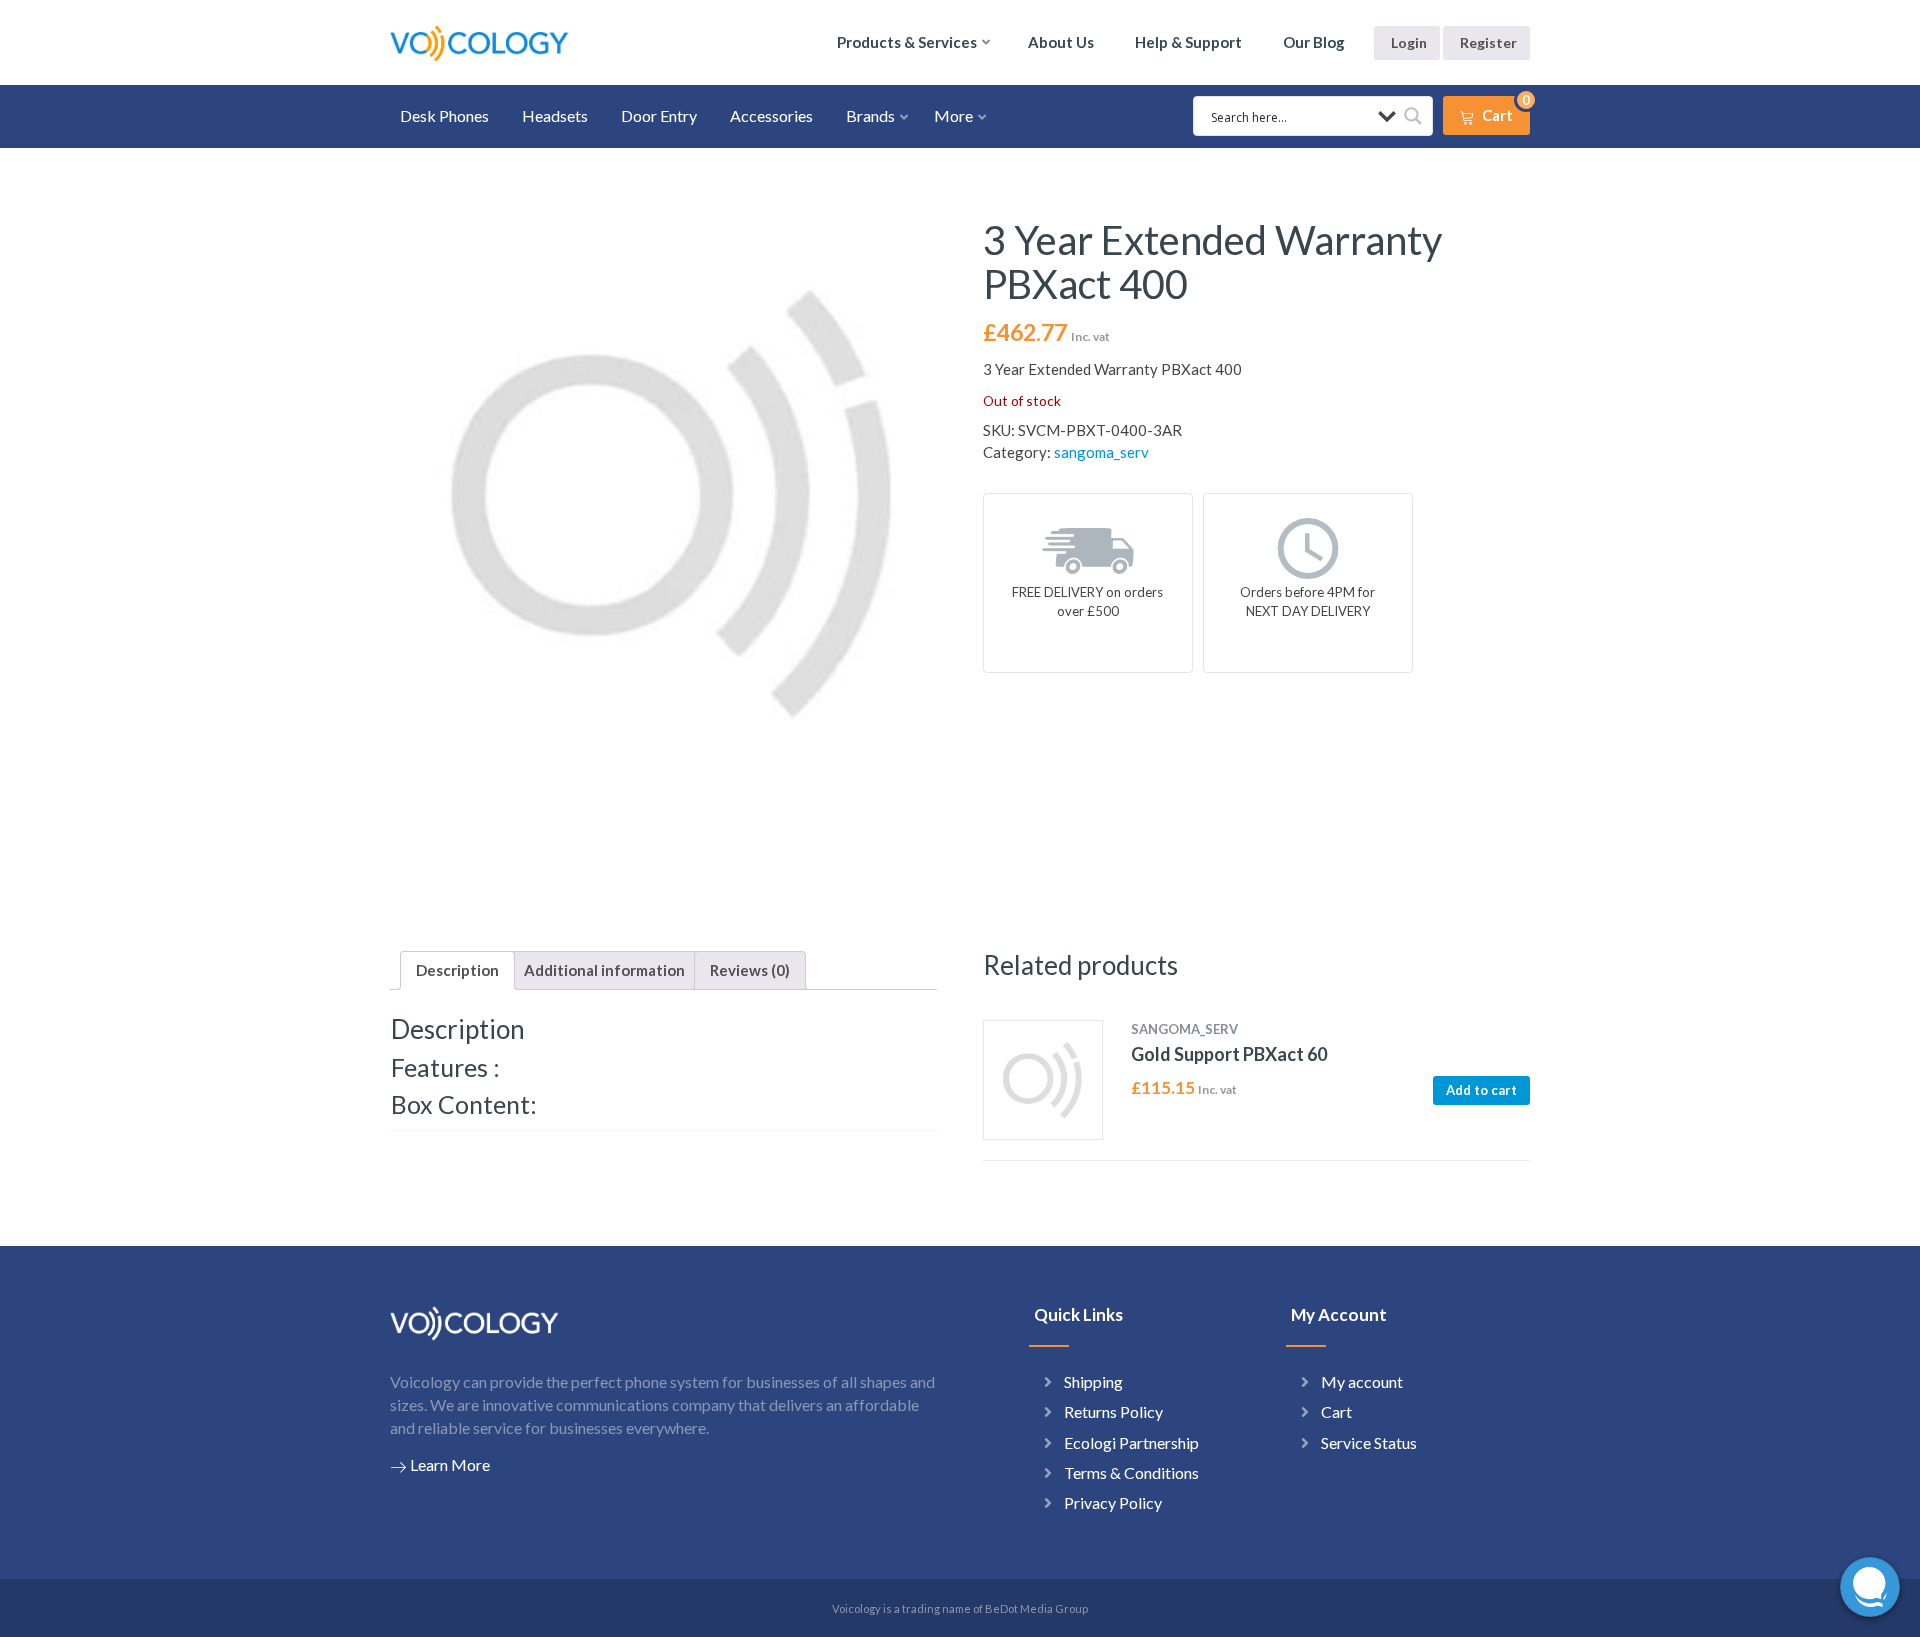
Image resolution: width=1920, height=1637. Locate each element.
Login (1409, 42)
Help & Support (1188, 42)
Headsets (555, 115)
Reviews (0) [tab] (750, 970)
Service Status (1369, 1442)
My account (1362, 1381)
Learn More (450, 1464)
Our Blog (1314, 42)
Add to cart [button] (1481, 1090)
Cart (1336, 1411)
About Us (1061, 42)
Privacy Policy (1113, 1502)
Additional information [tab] (604, 970)
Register (1488, 42)
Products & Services (907, 42)
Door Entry (659, 115)
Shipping (1093, 1381)
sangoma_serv (1101, 452)
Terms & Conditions (1131, 1472)
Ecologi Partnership (1131, 1442)
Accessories (771, 115)
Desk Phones (444, 115)
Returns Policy (1113, 1411)
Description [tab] (457, 970)
